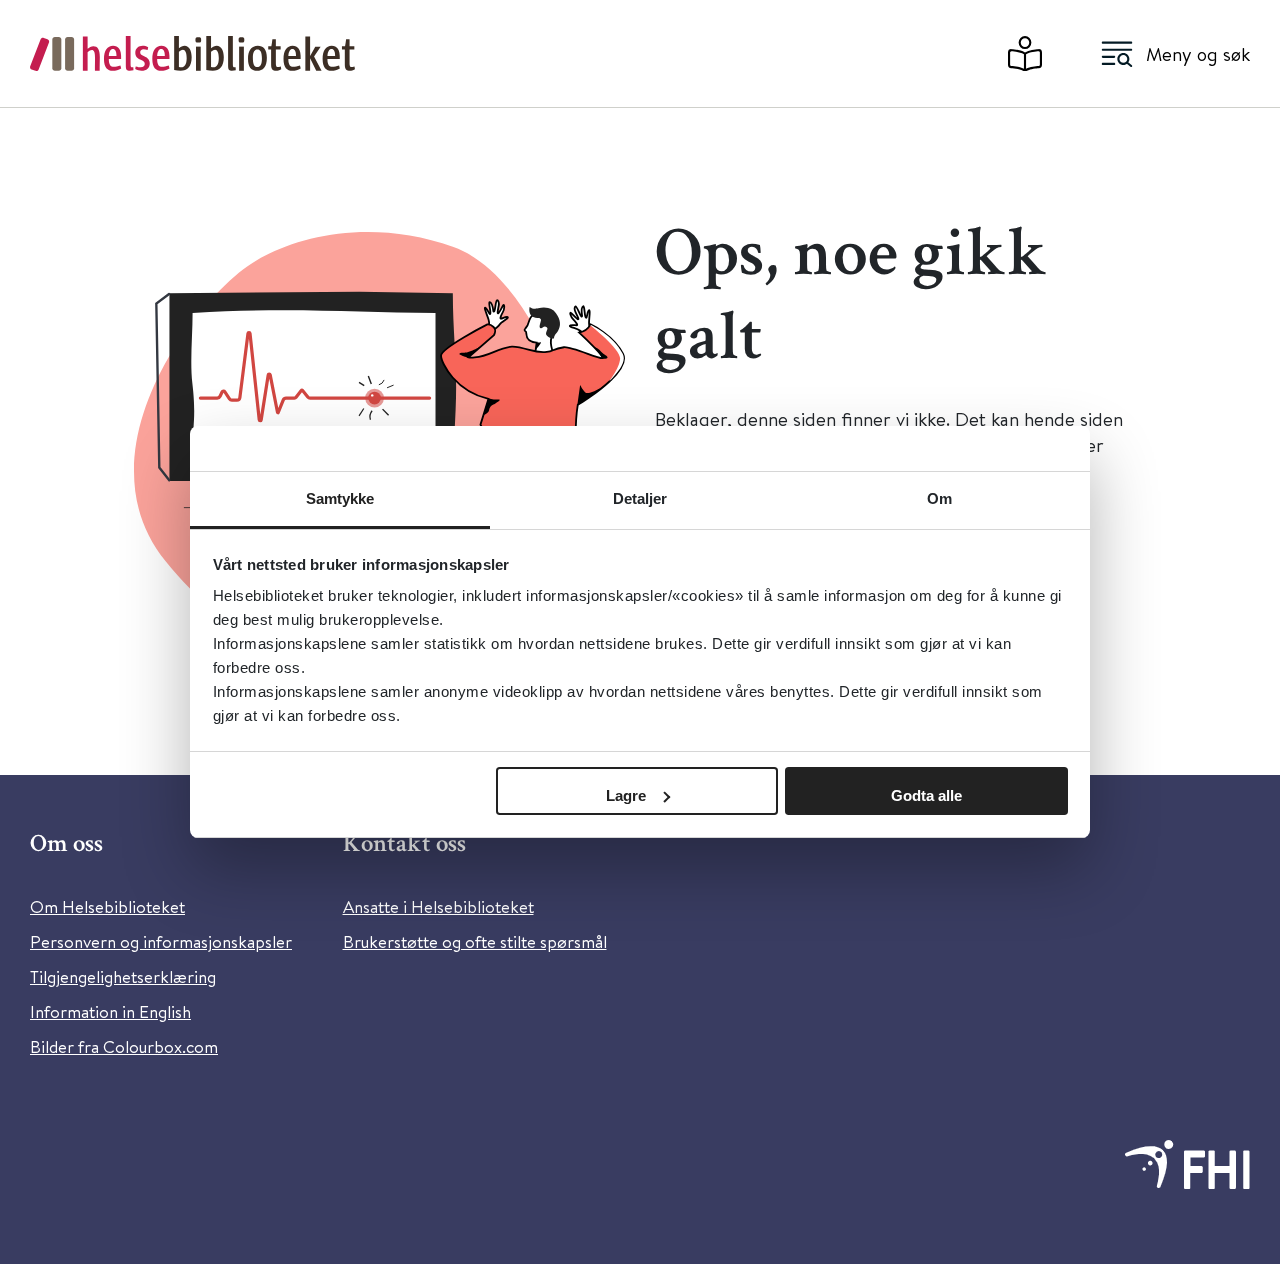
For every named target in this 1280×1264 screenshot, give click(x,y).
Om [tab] (939, 498)
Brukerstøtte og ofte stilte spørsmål (475, 941)
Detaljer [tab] (640, 498)
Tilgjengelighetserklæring (123, 976)
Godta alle (926, 795)
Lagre (626, 795)
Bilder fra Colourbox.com (124, 1046)
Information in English (110, 1011)
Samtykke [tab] (340, 498)
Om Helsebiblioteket (107, 906)
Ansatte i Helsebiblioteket (438, 906)
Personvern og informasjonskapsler (161, 941)
